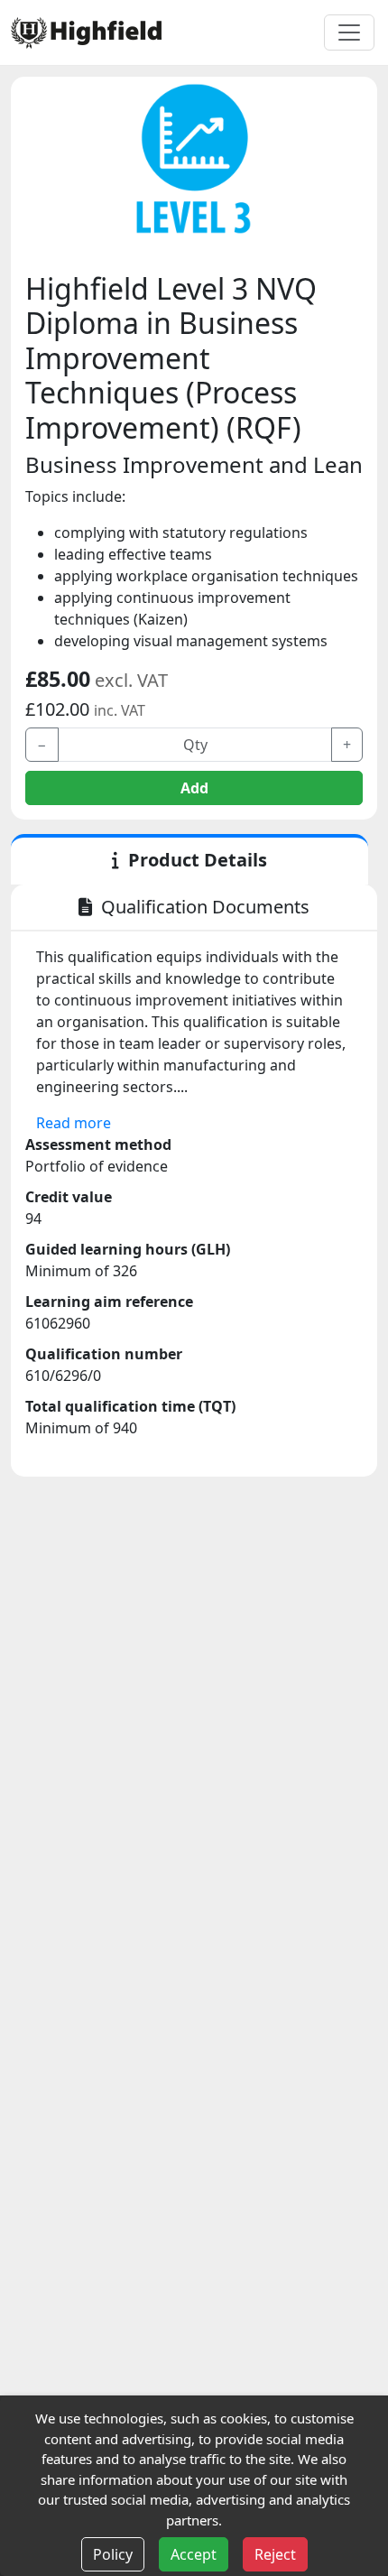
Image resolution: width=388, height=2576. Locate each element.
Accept (194, 2554)
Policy (113, 2554)
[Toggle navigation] (349, 32)
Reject (275, 2554)
